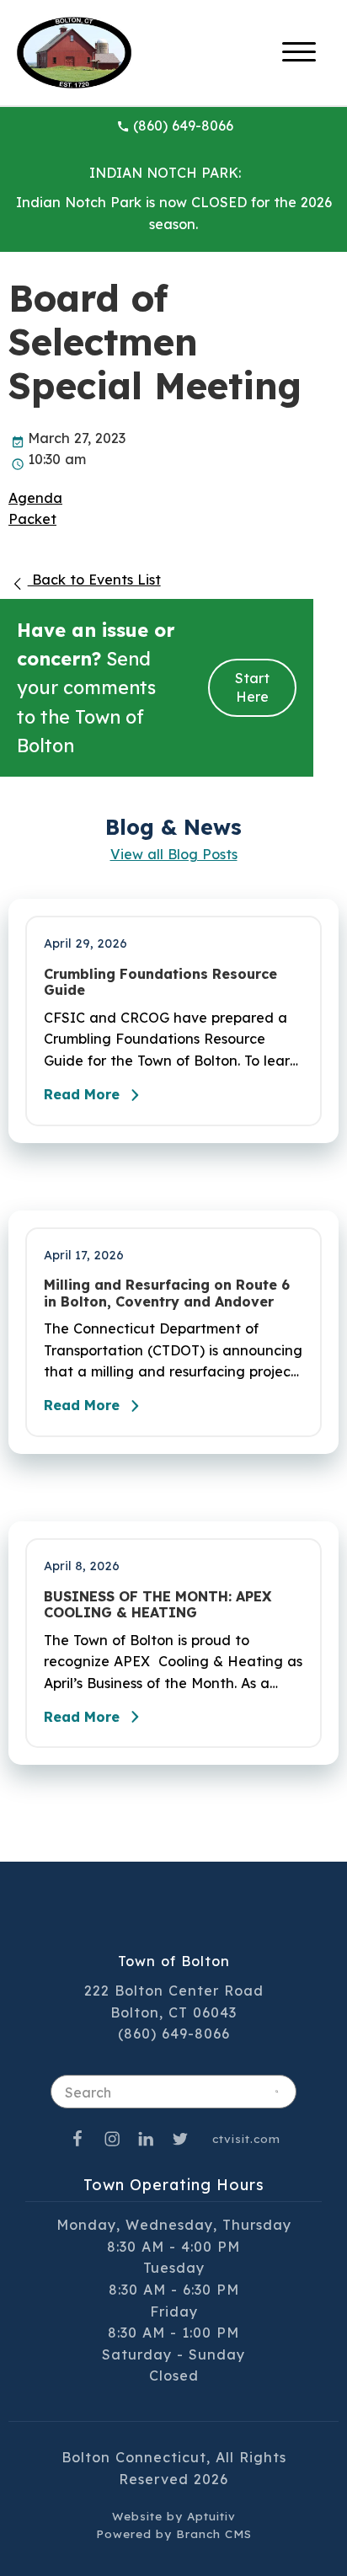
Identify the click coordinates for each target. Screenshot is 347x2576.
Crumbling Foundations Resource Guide (160, 982)
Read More (82, 1094)
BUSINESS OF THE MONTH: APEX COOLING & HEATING (157, 1605)
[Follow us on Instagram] (112, 2138)
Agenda (35, 498)
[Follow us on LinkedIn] (147, 2138)
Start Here (252, 688)
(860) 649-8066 (183, 126)
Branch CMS (214, 2533)
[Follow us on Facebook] (77, 2138)
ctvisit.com (246, 2138)
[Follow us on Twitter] (180, 2138)
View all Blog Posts (174, 854)
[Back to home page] (74, 51)
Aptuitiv (211, 2516)
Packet (32, 519)
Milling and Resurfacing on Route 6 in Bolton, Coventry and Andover (167, 1293)
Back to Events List (94, 580)
